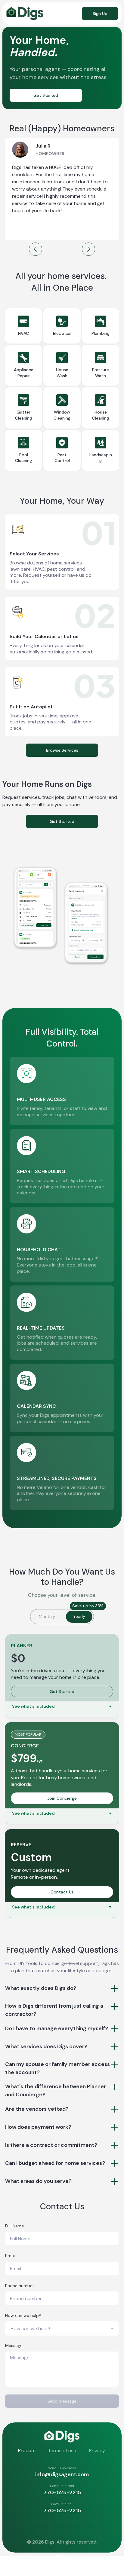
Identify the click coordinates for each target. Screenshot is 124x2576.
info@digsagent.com (62, 2474)
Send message (62, 2401)
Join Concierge (62, 1798)
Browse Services (62, 750)
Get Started (46, 95)
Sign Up (100, 14)
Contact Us (62, 1892)
